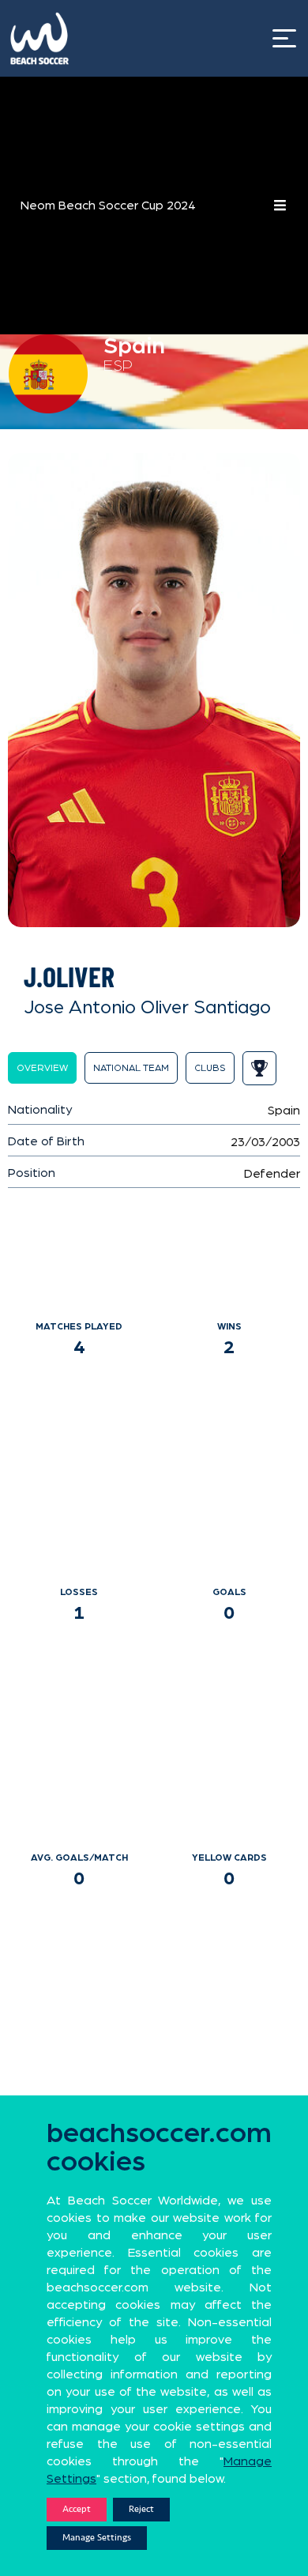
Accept (77, 2509)
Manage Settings (97, 2538)
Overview (42, 1068)
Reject (141, 2509)
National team (131, 1068)
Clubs (210, 1068)
